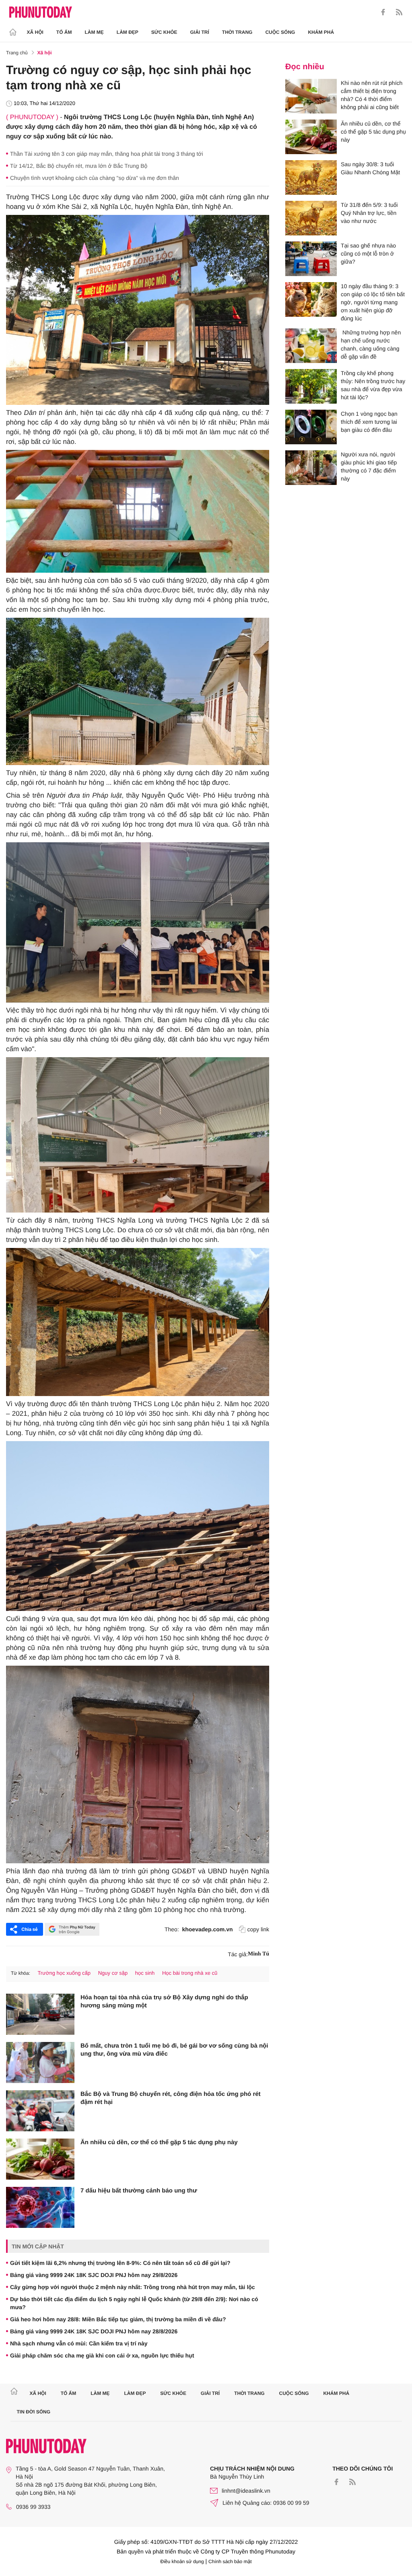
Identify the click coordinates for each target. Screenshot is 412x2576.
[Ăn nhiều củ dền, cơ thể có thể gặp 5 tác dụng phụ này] (40, 2159)
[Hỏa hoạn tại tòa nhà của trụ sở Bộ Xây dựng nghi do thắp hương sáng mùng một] (40, 2014)
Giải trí (199, 32)
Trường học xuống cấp (64, 1973)
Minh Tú (259, 1954)
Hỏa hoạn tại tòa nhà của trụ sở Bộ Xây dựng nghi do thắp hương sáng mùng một (164, 2002)
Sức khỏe (164, 32)
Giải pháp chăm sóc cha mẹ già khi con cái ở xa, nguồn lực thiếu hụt (102, 2355)
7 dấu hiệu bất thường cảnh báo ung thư (139, 2191)
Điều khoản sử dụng (182, 2562)
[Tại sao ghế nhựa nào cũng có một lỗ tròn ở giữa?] (311, 259)
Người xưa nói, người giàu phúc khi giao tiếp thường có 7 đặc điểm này (369, 466)
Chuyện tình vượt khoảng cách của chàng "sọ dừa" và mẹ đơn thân (95, 178)
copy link (258, 1929)
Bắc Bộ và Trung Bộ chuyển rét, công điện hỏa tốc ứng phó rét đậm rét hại (171, 2098)
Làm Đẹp (128, 32)
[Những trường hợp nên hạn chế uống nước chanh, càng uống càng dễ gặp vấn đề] (311, 346)
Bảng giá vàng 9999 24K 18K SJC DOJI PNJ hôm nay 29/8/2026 (94, 2275)
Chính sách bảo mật (230, 2562)
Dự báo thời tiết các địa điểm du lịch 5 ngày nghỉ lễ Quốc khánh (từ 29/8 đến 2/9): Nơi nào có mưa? (134, 2303)
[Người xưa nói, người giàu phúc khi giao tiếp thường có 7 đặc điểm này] (311, 468)
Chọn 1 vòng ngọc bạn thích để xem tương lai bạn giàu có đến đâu (369, 422)
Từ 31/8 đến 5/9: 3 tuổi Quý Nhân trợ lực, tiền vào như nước (369, 213)
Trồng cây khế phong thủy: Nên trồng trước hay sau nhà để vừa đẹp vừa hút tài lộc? (373, 385)
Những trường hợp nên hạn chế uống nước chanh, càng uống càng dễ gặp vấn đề (371, 344)
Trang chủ (17, 53)
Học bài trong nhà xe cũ (190, 1973)
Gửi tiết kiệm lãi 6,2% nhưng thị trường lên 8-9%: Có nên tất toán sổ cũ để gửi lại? (120, 2263)
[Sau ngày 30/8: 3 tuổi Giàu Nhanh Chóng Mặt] (311, 177)
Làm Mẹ (94, 32)
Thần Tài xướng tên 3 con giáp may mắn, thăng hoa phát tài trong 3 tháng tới (107, 154)
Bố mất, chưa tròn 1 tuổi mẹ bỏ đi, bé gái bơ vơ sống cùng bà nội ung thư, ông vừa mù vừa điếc (174, 2050)
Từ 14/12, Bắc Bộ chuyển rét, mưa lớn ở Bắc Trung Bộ (79, 166)
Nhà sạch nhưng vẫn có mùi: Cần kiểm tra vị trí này (79, 2343)
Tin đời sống (34, 2412)
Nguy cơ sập (113, 1973)
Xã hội (35, 32)
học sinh (145, 1973)
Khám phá (321, 32)
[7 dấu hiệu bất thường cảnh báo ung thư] (40, 2207)
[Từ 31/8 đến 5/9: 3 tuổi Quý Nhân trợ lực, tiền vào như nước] (311, 218)
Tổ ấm (64, 32)
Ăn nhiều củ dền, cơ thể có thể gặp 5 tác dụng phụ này (159, 2142)
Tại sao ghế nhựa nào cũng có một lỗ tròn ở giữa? (368, 254)
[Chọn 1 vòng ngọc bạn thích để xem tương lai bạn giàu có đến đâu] (311, 427)
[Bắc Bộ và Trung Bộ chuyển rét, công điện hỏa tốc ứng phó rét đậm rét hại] (40, 2111)
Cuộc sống (280, 32)
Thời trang (237, 32)
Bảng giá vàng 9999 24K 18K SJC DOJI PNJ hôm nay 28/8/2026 (94, 2331)
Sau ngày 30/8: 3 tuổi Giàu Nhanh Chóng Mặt (370, 168)
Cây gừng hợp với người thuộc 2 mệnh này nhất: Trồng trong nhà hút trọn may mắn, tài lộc (133, 2287)
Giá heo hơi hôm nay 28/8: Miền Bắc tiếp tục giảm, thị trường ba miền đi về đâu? (118, 2319)
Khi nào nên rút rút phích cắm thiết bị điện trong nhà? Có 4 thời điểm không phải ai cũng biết (372, 95)
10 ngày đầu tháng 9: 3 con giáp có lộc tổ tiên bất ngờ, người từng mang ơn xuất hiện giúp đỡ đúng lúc (373, 302)
